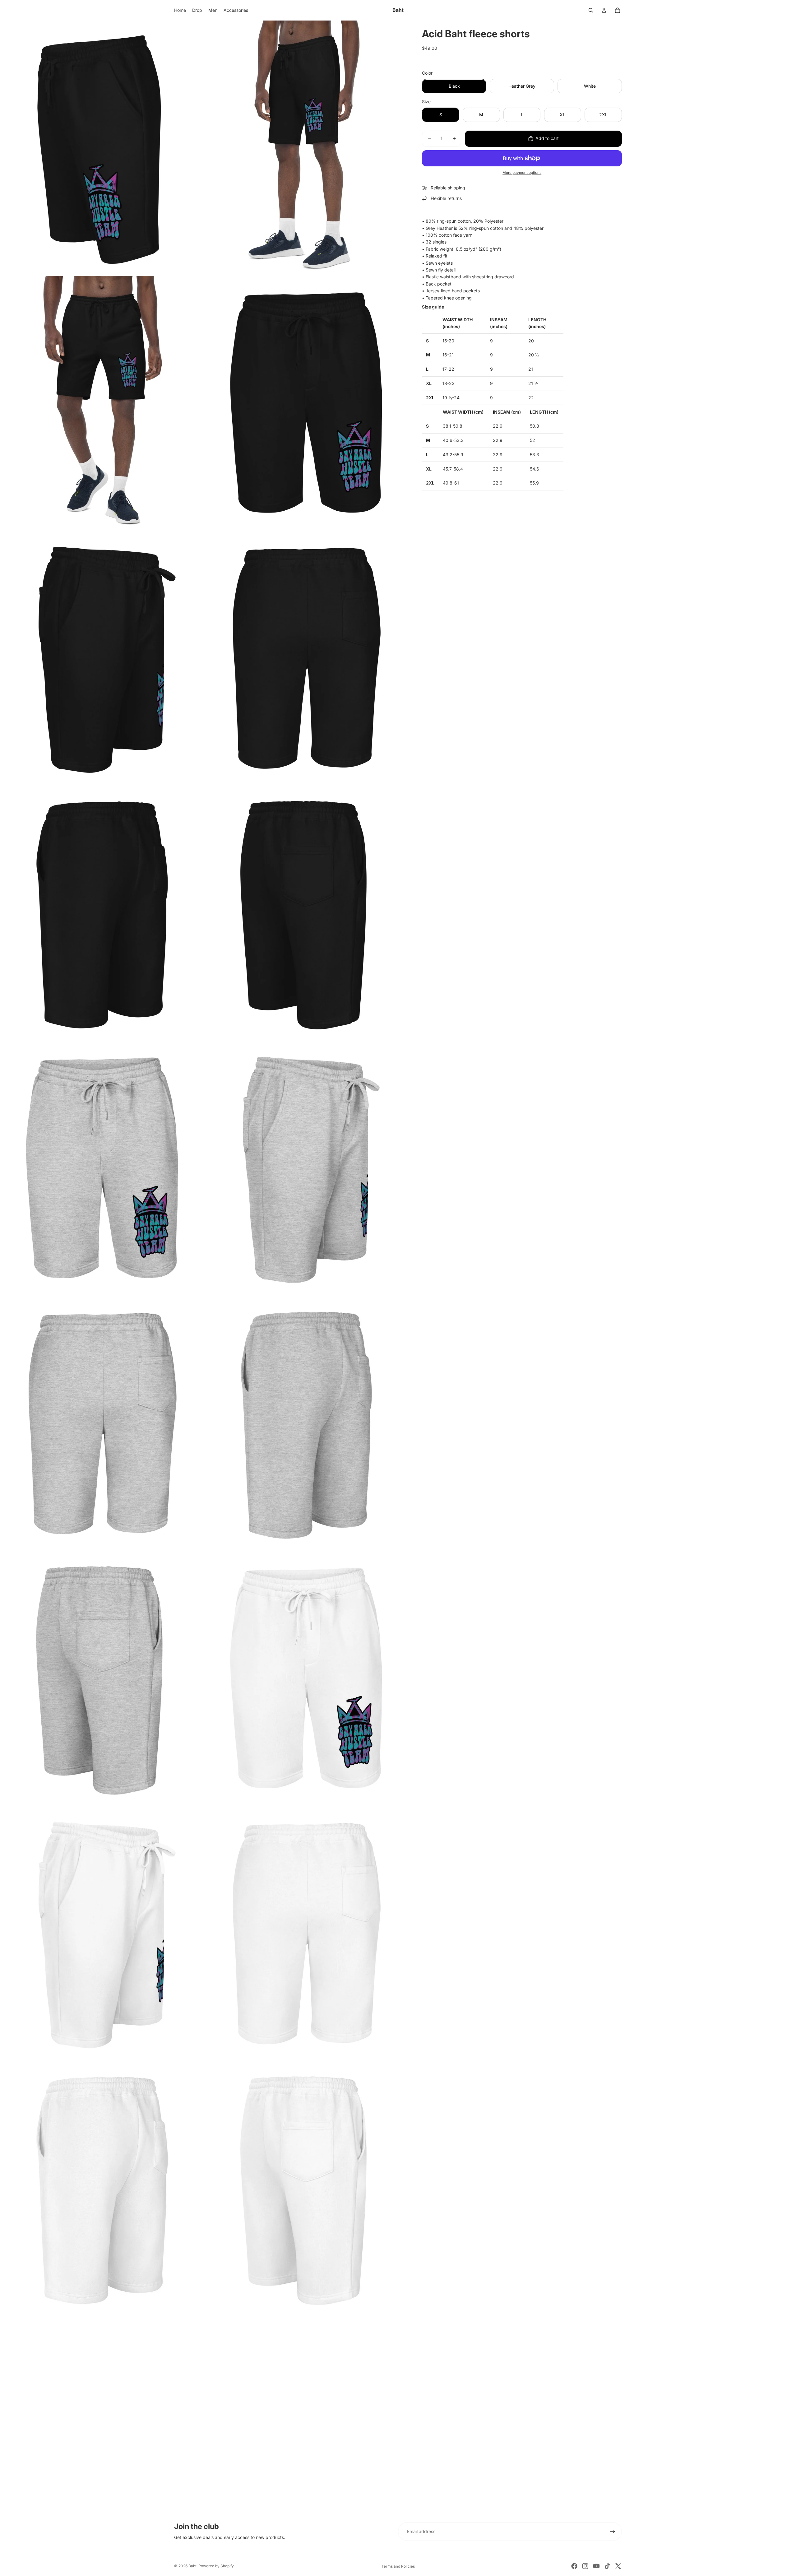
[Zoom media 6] (306, 658)
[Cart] (618, 10)
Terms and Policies (398, 2566)
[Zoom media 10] (306, 1168)
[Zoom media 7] (102, 913)
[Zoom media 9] (102, 1168)
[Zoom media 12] (306, 1423)
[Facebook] (574, 2566)
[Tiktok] (607, 2566)
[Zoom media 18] (306, 2188)
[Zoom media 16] (306, 1933)
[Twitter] (618, 2566)
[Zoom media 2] (306, 147)
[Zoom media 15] (102, 1933)
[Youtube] (596, 2566)
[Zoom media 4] (306, 403)
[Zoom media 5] (102, 658)
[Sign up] (613, 2532)
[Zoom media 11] (102, 1423)
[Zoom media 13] (102, 1678)
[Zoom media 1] (102, 147)
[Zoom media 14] (306, 1678)
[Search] (591, 10)
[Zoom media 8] (306, 913)
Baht (192, 2566)
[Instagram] (585, 2566)
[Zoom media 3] (102, 403)
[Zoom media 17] (102, 2188)
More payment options (522, 173)
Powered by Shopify (216, 2566)
